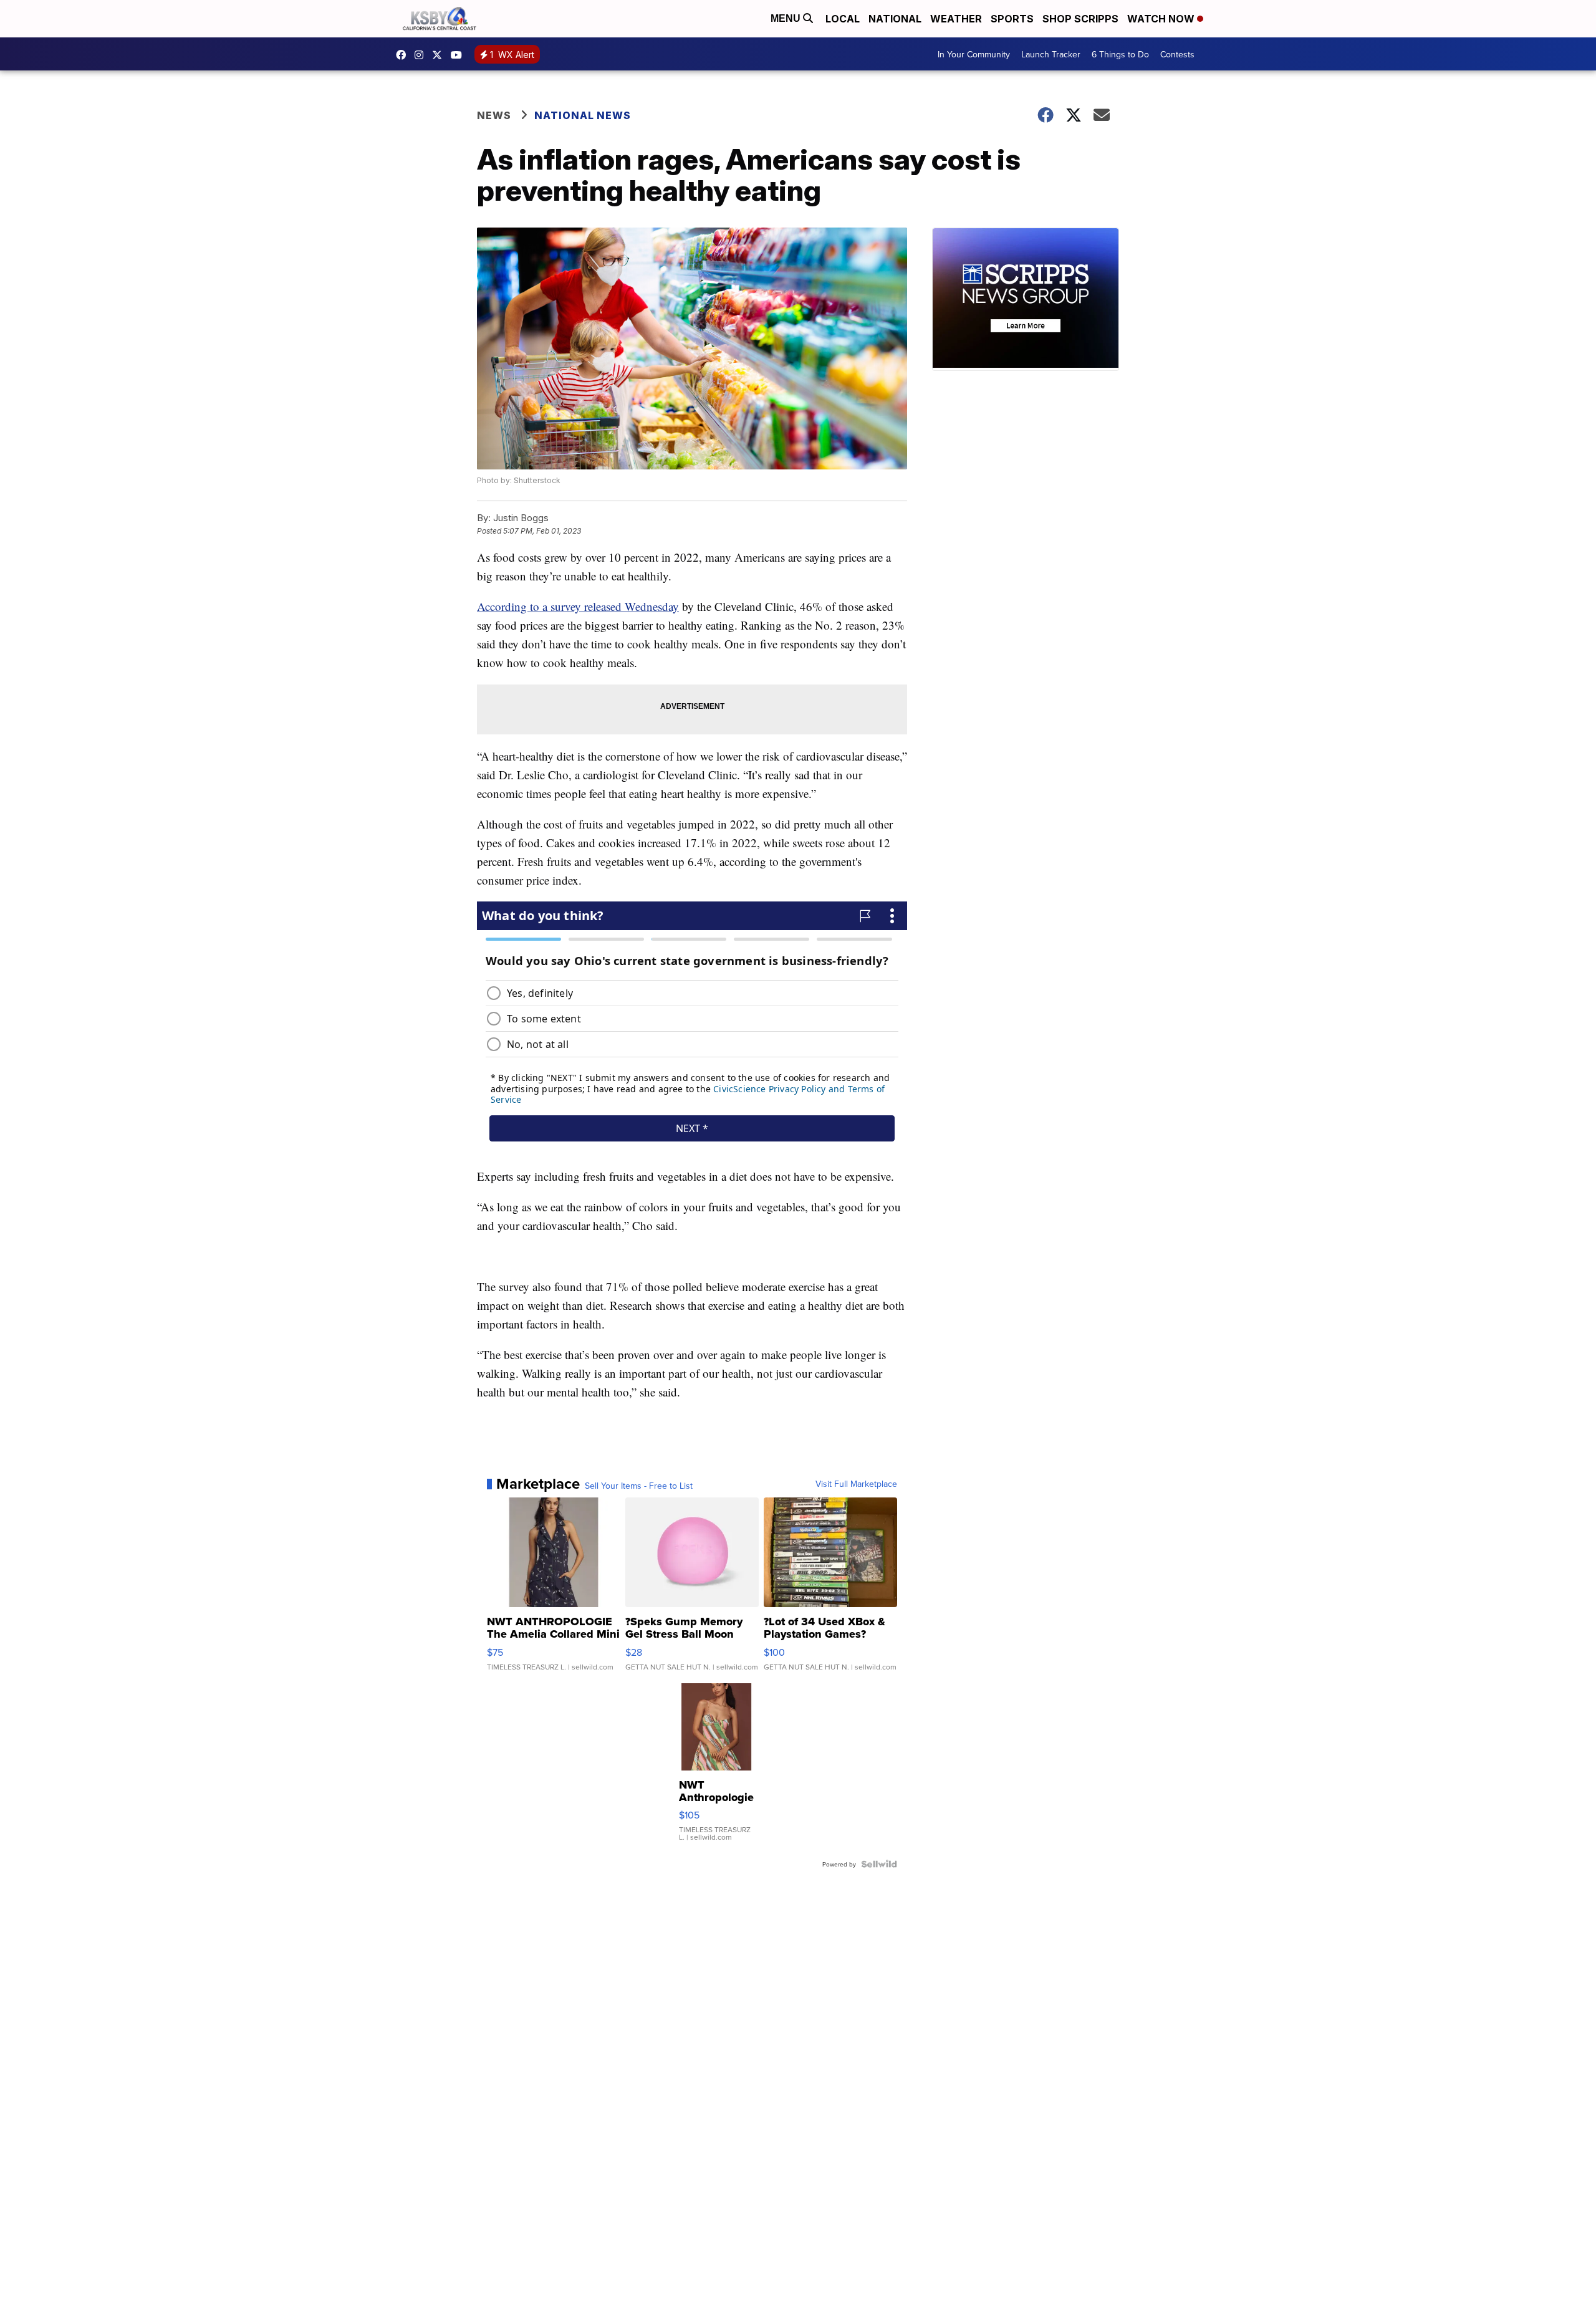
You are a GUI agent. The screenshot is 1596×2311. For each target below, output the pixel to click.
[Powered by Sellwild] (879, 1864)
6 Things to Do (1120, 54)
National (895, 19)
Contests (1177, 54)
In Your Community (974, 54)
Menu (787, 18)
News (494, 115)
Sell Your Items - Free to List (639, 1486)
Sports (1012, 19)
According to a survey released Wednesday (578, 606)
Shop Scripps (1080, 19)
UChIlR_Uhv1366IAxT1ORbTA (459, 55)
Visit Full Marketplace (856, 1484)
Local (843, 19)
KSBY (440, 55)
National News (583, 115)
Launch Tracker (1051, 54)
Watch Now (1162, 19)
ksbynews (404, 55)
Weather (956, 19)
